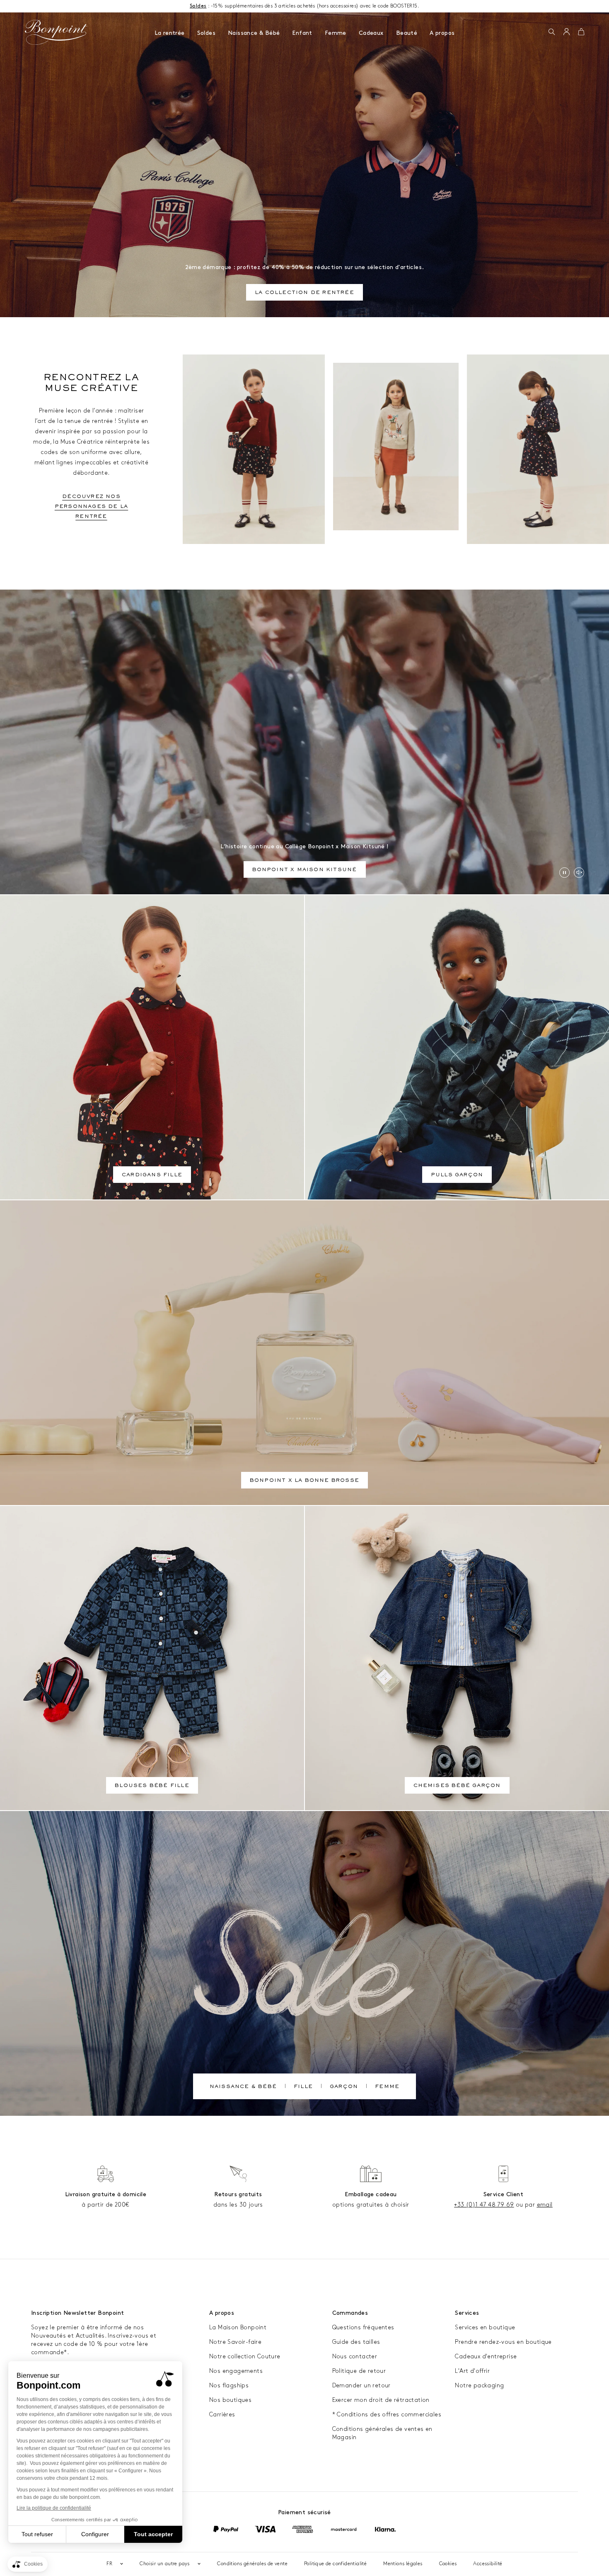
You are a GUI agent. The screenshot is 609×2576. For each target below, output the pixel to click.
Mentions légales (403, 2564)
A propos (442, 33)
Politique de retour (359, 2371)
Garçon (344, 2087)
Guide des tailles (356, 2342)
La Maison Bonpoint (238, 2327)
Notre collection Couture (245, 2356)
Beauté (407, 33)
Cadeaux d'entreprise (486, 2356)
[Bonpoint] (56, 32)
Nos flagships (229, 2385)
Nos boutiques (230, 2400)
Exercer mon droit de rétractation (381, 2400)
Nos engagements (236, 2371)
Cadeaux (371, 33)
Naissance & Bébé (254, 33)
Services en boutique (485, 2327)
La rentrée (170, 33)
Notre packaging (479, 2385)
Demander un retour (361, 2385)
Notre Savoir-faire (235, 2342)
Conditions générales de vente (252, 2564)
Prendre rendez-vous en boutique (503, 2342)
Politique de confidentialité (335, 2564)
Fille (303, 2087)
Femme (336, 33)
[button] (552, 32)
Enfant (302, 33)
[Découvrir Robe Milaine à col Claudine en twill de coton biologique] (538, 449)
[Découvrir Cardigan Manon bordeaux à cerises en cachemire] (254, 449)
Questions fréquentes (363, 2327)
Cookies (448, 2564)
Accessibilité (488, 2564)
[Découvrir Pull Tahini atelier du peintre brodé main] (396, 447)
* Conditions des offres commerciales (387, 2415)
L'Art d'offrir (472, 2371)
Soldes (206, 33)
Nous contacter (355, 2356)
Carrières (222, 2415)
